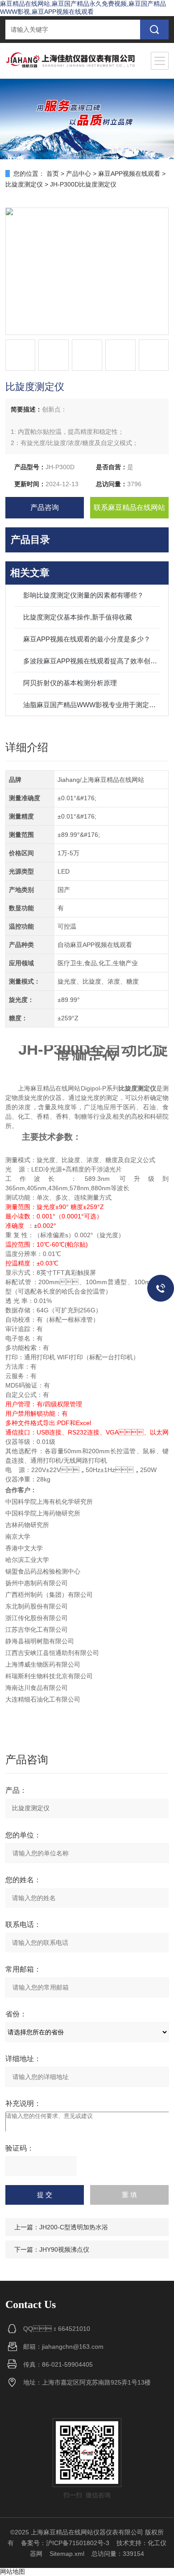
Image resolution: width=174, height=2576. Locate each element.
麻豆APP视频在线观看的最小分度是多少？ (87, 639)
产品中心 (79, 174)
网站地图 (12, 2572)
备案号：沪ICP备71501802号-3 (65, 2543)
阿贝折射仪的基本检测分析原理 (70, 683)
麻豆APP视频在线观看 (129, 174)
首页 (53, 174)
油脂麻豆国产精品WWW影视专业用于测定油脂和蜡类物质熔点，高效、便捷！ (92, 705)
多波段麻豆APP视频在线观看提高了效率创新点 (92, 661)
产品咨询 (45, 507)
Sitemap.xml (67, 2554)
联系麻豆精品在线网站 (129, 507)
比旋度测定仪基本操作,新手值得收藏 (78, 617)
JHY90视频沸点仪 (64, 2249)
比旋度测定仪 (24, 184)
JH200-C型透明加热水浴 (74, 2227)
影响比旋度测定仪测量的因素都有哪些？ (83, 595)
